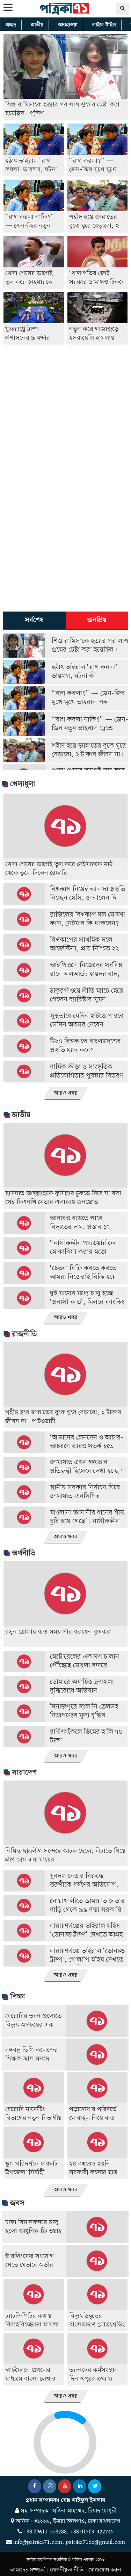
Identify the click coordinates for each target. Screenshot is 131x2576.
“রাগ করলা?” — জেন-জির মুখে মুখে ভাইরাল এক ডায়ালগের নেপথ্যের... (88, 702)
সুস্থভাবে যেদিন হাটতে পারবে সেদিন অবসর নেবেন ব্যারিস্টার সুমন (87, 1025)
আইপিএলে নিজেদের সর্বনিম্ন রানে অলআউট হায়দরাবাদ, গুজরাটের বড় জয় (86, 974)
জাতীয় (37, 25)
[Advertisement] (65, 412)
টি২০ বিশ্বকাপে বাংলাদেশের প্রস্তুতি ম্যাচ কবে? (85, 1046)
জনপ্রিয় (97, 620)
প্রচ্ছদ (11, 25)
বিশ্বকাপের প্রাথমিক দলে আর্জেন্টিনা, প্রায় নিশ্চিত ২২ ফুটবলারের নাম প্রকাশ (84, 949)
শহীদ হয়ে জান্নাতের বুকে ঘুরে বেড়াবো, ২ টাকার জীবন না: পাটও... (89, 755)
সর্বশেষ (34, 620)
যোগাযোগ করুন (105, 2570)
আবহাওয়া (68, 25)
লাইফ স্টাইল (104, 25)
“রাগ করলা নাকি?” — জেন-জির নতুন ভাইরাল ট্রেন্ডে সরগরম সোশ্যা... (90, 729)
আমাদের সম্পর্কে (27, 2570)
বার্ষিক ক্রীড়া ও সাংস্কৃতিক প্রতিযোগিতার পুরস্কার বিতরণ (86, 1072)
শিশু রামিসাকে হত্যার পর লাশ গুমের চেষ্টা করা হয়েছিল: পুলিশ (90, 650)
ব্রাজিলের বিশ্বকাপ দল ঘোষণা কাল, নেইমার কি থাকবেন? (88, 919)
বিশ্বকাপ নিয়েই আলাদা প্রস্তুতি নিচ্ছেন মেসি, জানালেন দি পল (88, 898)
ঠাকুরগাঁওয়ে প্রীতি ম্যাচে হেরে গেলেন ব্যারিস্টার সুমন (87, 995)
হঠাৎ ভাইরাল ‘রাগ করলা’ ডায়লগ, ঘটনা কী (85, 672)
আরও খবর (66, 1093)
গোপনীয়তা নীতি (67, 2570)
